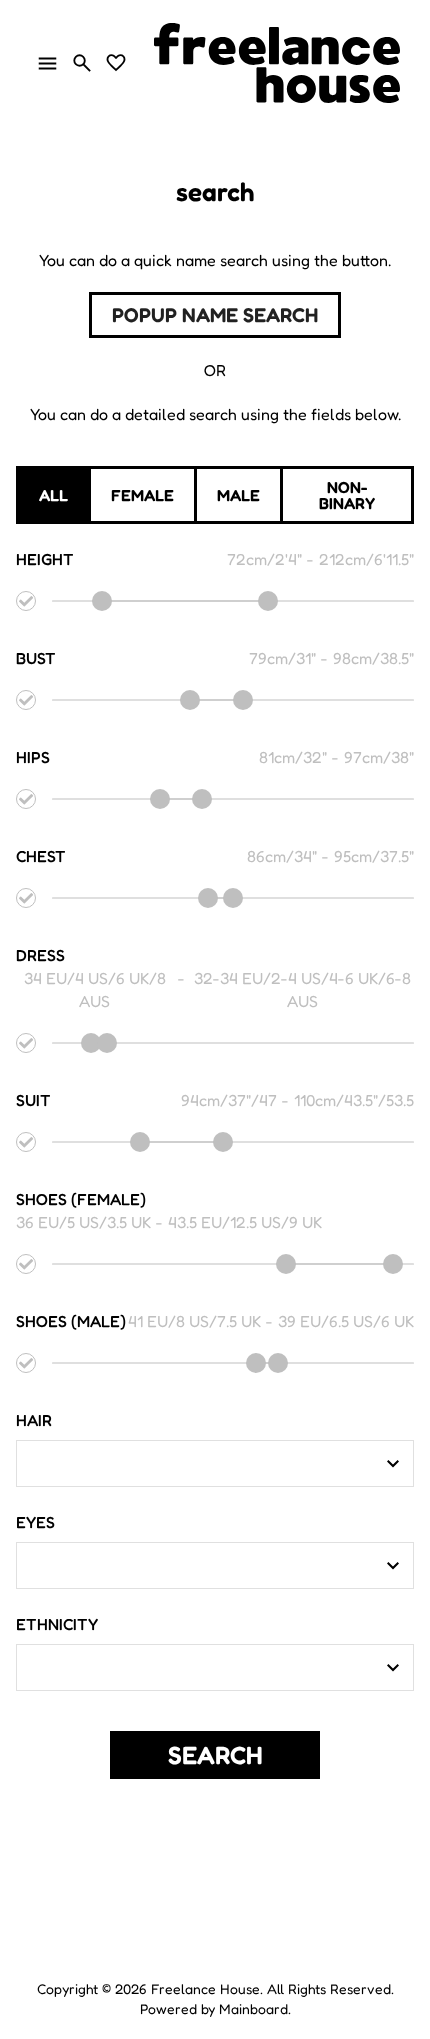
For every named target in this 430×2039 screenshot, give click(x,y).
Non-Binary (347, 495)
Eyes (35, 1522)
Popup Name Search (215, 315)
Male (238, 495)
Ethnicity (57, 1624)
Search (215, 1755)
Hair (34, 1420)
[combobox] (200, 1464)
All (53, 495)
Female (142, 495)
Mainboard (253, 2008)
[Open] (393, 1464)
